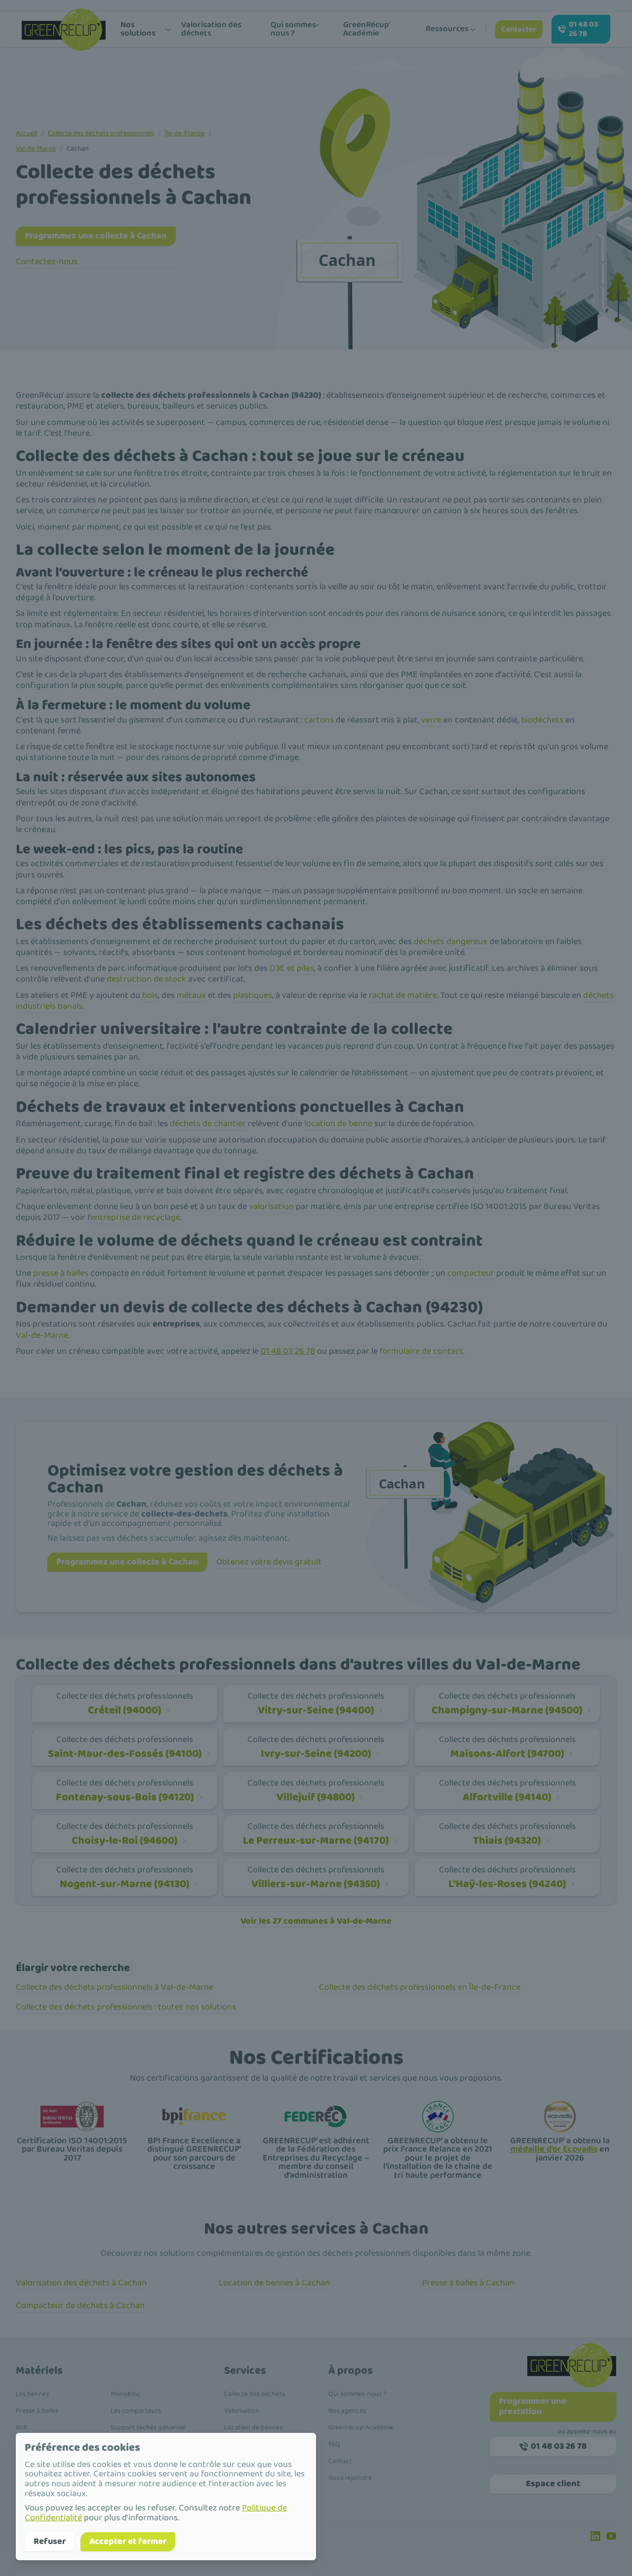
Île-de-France (185, 133)
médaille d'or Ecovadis (554, 2149)
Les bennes (32, 2394)
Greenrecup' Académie (361, 2427)
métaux (191, 995)
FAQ (334, 2444)
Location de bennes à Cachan (275, 2283)
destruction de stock (146, 979)
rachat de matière (403, 995)
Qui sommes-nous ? (295, 29)
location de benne (338, 1124)
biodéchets (542, 720)
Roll (21, 2427)
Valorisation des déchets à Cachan (81, 2283)
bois (150, 995)
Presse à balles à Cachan (468, 2283)
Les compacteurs (136, 2411)
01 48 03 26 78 (583, 29)
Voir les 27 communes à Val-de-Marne (316, 1921)
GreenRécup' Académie (366, 29)
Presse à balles (37, 2411)
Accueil (26, 133)
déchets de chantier (208, 1124)
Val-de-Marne (36, 149)
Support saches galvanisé (148, 2427)
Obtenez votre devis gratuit (269, 1562)
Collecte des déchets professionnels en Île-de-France (420, 1987)
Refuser (50, 2541)
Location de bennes (253, 2427)
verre (431, 720)
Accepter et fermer (128, 2541)
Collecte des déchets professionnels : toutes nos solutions (126, 2007)
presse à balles (61, 1273)
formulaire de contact (421, 1351)
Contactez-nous (47, 262)
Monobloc (126, 2394)
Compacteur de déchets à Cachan (80, 2306)
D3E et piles (292, 968)
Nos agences (347, 2411)
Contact (340, 2461)
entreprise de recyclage (135, 1217)
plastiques (253, 995)
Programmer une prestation (533, 2406)
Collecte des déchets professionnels (101, 133)
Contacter (519, 29)
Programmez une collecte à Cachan (96, 236)
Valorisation (242, 2411)
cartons (319, 720)
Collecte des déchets (255, 2394)
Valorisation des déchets (211, 29)
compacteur (471, 1273)
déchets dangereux (451, 942)
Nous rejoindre (350, 2478)
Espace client (553, 2484)
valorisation (271, 1207)
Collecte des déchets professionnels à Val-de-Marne (115, 1987)
